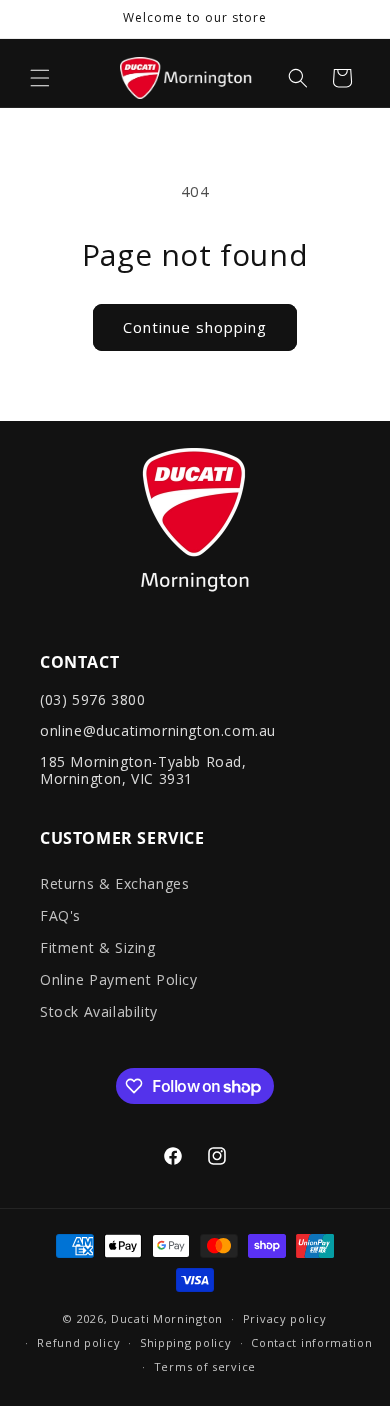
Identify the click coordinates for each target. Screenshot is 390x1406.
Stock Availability (99, 1011)
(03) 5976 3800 (92, 699)
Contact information (311, 1342)
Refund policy (78, 1342)
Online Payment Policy (119, 979)
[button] (40, 78)
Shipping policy (186, 1342)
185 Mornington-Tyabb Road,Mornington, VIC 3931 (143, 770)
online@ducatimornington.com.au (158, 730)
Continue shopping (195, 327)
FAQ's (60, 915)
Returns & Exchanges (114, 883)
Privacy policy (285, 1318)
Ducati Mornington (167, 1318)
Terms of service (205, 1366)
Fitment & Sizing (98, 947)
